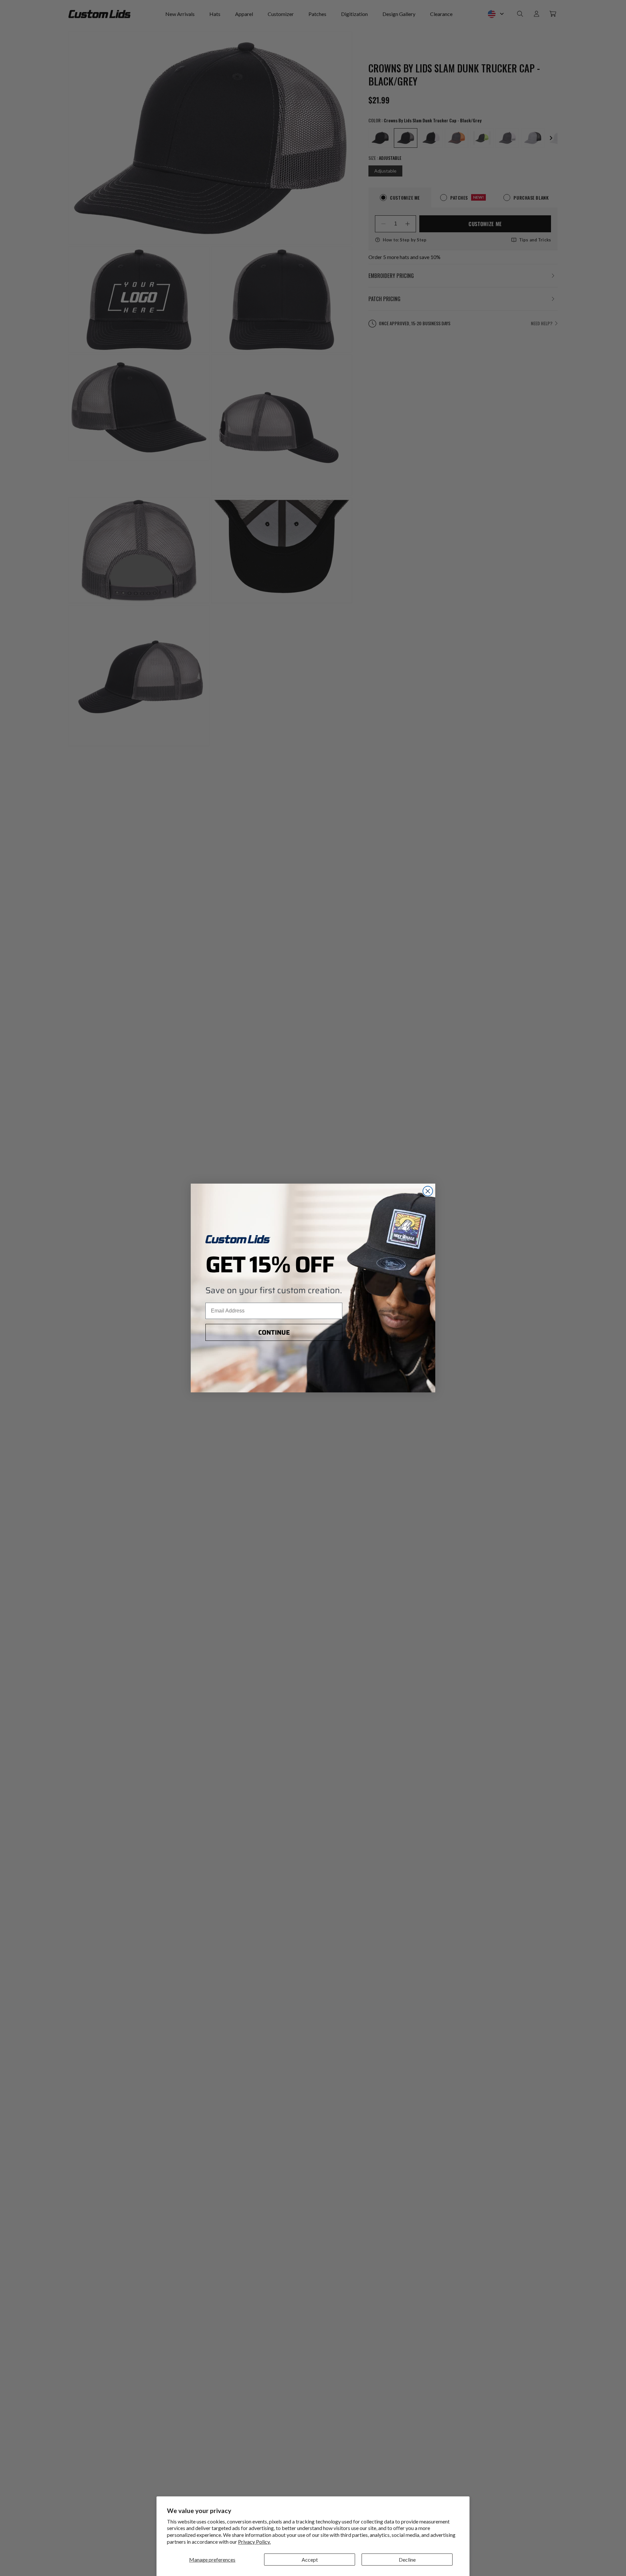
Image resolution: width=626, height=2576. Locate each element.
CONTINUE (274, 1332)
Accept (310, 2560)
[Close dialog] (428, 1191)
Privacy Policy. (254, 2542)
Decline (407, 2560)
